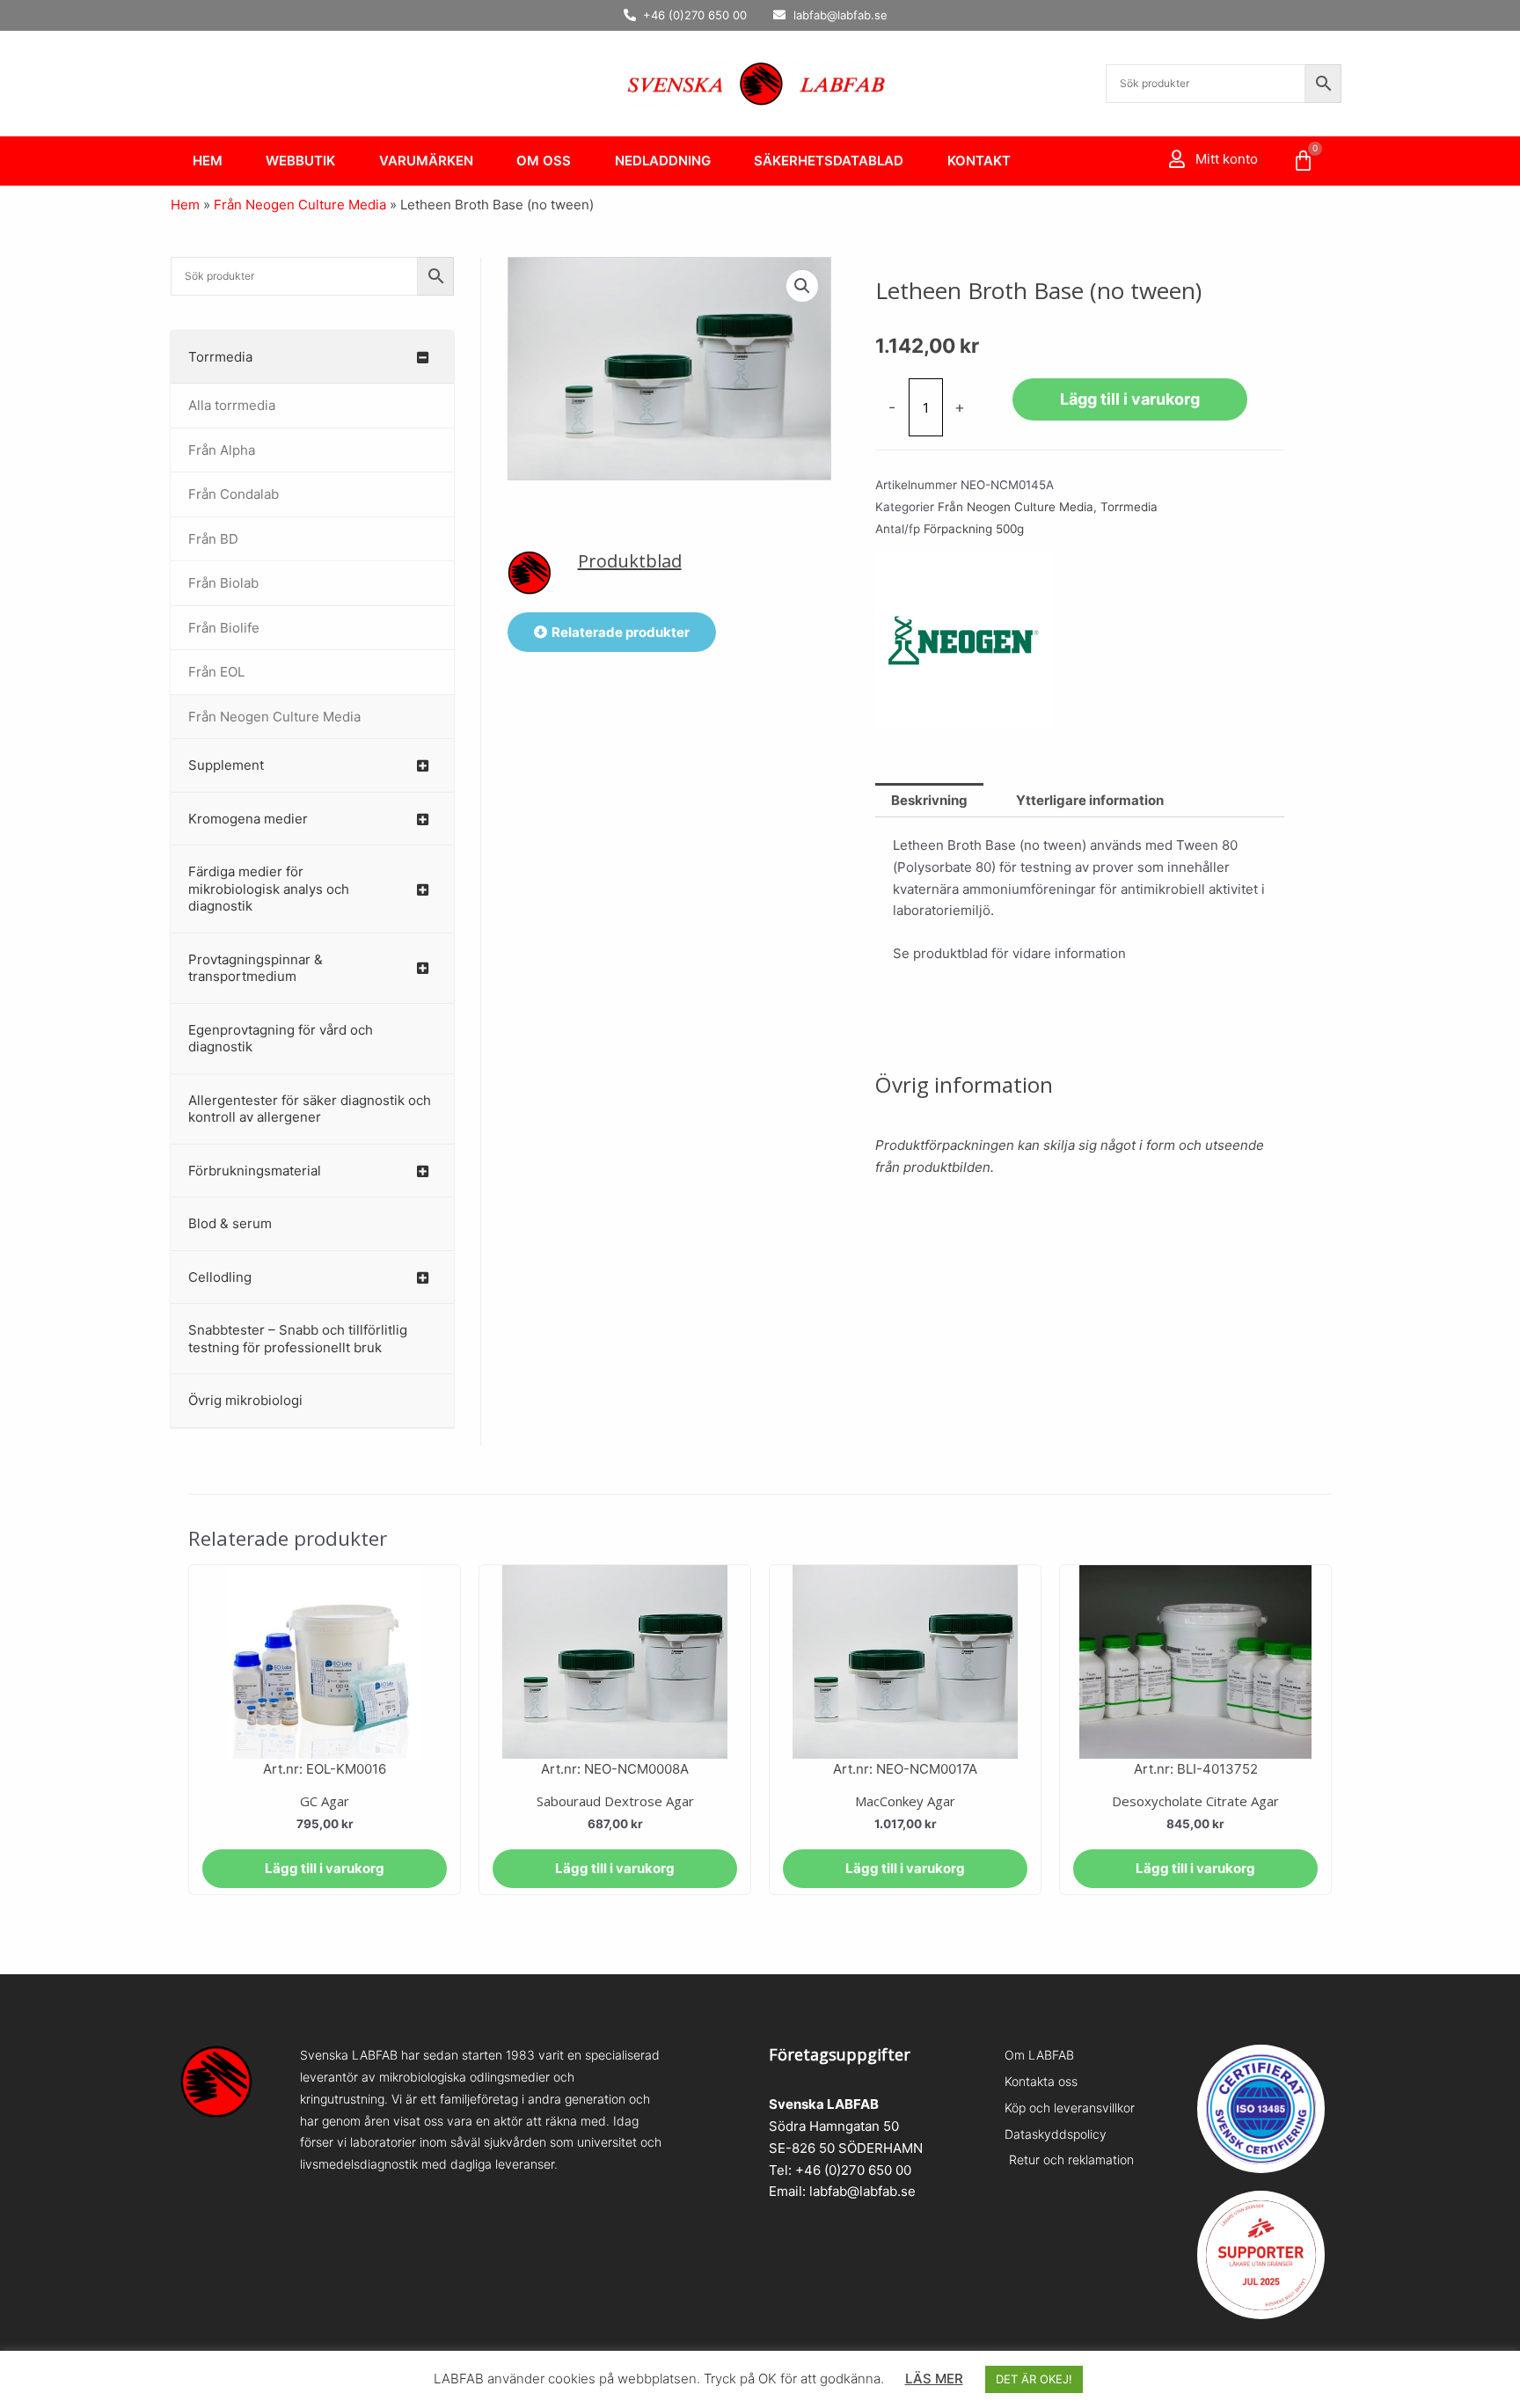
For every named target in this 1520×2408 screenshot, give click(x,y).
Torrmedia (1129, 507)
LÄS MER (934, 2379)
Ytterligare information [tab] (1090, 800)
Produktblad (630, 561)
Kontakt (979, 161)
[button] (802, 286)
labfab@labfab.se (862, 2191)
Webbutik (300, 161)
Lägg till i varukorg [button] (325, 1868)
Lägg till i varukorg (1130, 399)
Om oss (544, 161)
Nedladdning (663, 161)
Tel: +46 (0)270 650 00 (840, 2170)
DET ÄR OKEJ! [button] (1034, 2379)
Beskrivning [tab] (929, 800)
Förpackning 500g (974, 529)
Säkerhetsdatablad (829, 161)
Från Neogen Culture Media (300, 205)
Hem (208, 161)
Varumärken (426, 161)
